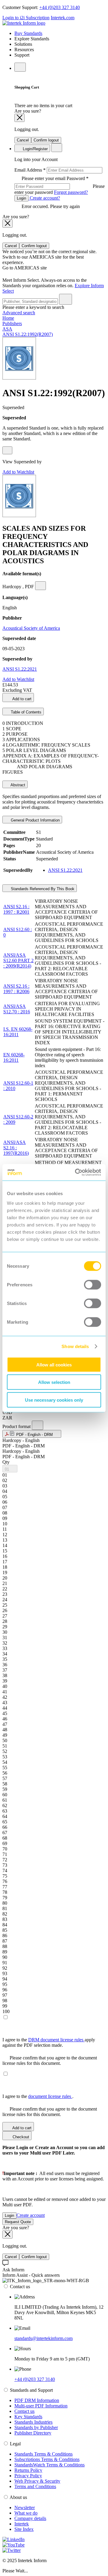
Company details (30, 2518)
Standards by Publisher (36, 2427)
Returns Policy (28, 2470)
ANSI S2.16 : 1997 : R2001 (16, 909)
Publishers (12, 323)
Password (60, 185)
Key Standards (28, 2417)
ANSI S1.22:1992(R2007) (28, 334)
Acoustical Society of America (31, 628)
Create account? (44, 198)
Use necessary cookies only (54, 1400)
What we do (26, 2513)
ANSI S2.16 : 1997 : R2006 (16, 989)
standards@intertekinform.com (43, 2338)
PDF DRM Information (37, 2400)
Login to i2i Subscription (26, 18)
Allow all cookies (54, 1364)
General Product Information (35, 820)
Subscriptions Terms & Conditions (47, 2459)
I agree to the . (38, 2096)
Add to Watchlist (18, 472)
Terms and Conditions (35, 2486)
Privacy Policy (28, 2476)
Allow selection (54, 1382)
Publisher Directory (33, 2433)
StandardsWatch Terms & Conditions (49, 2465)
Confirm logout (46, 140)
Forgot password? (71, 192)
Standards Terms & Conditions (43, 2454)
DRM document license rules (56, 2040)
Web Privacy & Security (37, 2481)
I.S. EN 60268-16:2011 (18, 1032)
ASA (7, 329)
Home (8, 318)
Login (21, 198)
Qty (6, 1462)
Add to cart (21, 699)
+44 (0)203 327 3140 (60, 7)
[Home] (24, 23)
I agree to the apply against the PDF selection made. (49, 2042)
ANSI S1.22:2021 (20, 669)
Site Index (24, 2529)
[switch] (93, 1285)
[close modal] (19, 118)
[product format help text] (37, 1425)
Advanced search (19, 313)
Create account (31, 2215)
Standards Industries (33, 2422)
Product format (17, 1426)
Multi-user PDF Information (41, 2406)
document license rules (50, 2096)
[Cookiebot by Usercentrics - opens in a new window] (76, 1172)
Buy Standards (28, 33)
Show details (75, 1346)
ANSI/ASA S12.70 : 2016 (17, 1009)
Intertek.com (63, 18)
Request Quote (18, 2222)
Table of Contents (25, 712)
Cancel (23, 140)
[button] (32, 1434)
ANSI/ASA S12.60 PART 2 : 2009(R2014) (18, 960)
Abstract (17, 785)
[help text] (7, 450)
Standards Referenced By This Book (42, 889)
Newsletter (25, 2508)
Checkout (20, 2137)
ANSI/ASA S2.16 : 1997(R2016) (16, 1148)
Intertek (22, 2524)
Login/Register (35, 149)
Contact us (24, 2411)
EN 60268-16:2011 (14, 1057)
